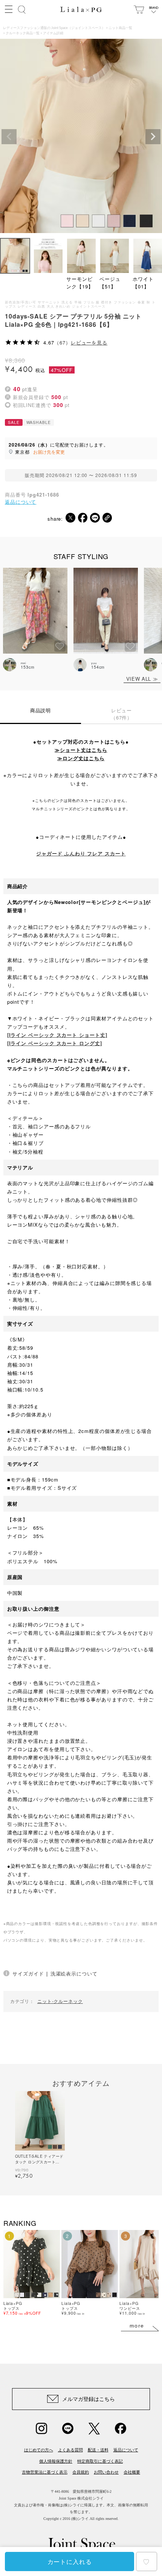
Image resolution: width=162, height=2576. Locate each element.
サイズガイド (28, 1973)
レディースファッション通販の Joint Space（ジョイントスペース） (54, 28)
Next (153, 137)
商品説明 (41, 710)
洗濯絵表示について (74, 1973)
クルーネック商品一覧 (23, 33)
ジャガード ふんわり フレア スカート (81, 853)
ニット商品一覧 (120, 28)
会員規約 (81, 2472)
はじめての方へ (39, 2450)
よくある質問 (70, 2450)
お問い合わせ (106, 2472)
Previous (9, 137)
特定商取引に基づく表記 (100, 2461)
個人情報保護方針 (56, 2461)
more (137, 2326)
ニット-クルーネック (60, 2001)
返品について (21, 502)
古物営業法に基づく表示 (45, 2472)
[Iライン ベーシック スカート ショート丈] (57, 1035)
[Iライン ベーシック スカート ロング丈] (55, 1043)
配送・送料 (98, 2450)
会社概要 (132, 2472)
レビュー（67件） (122, 714)
